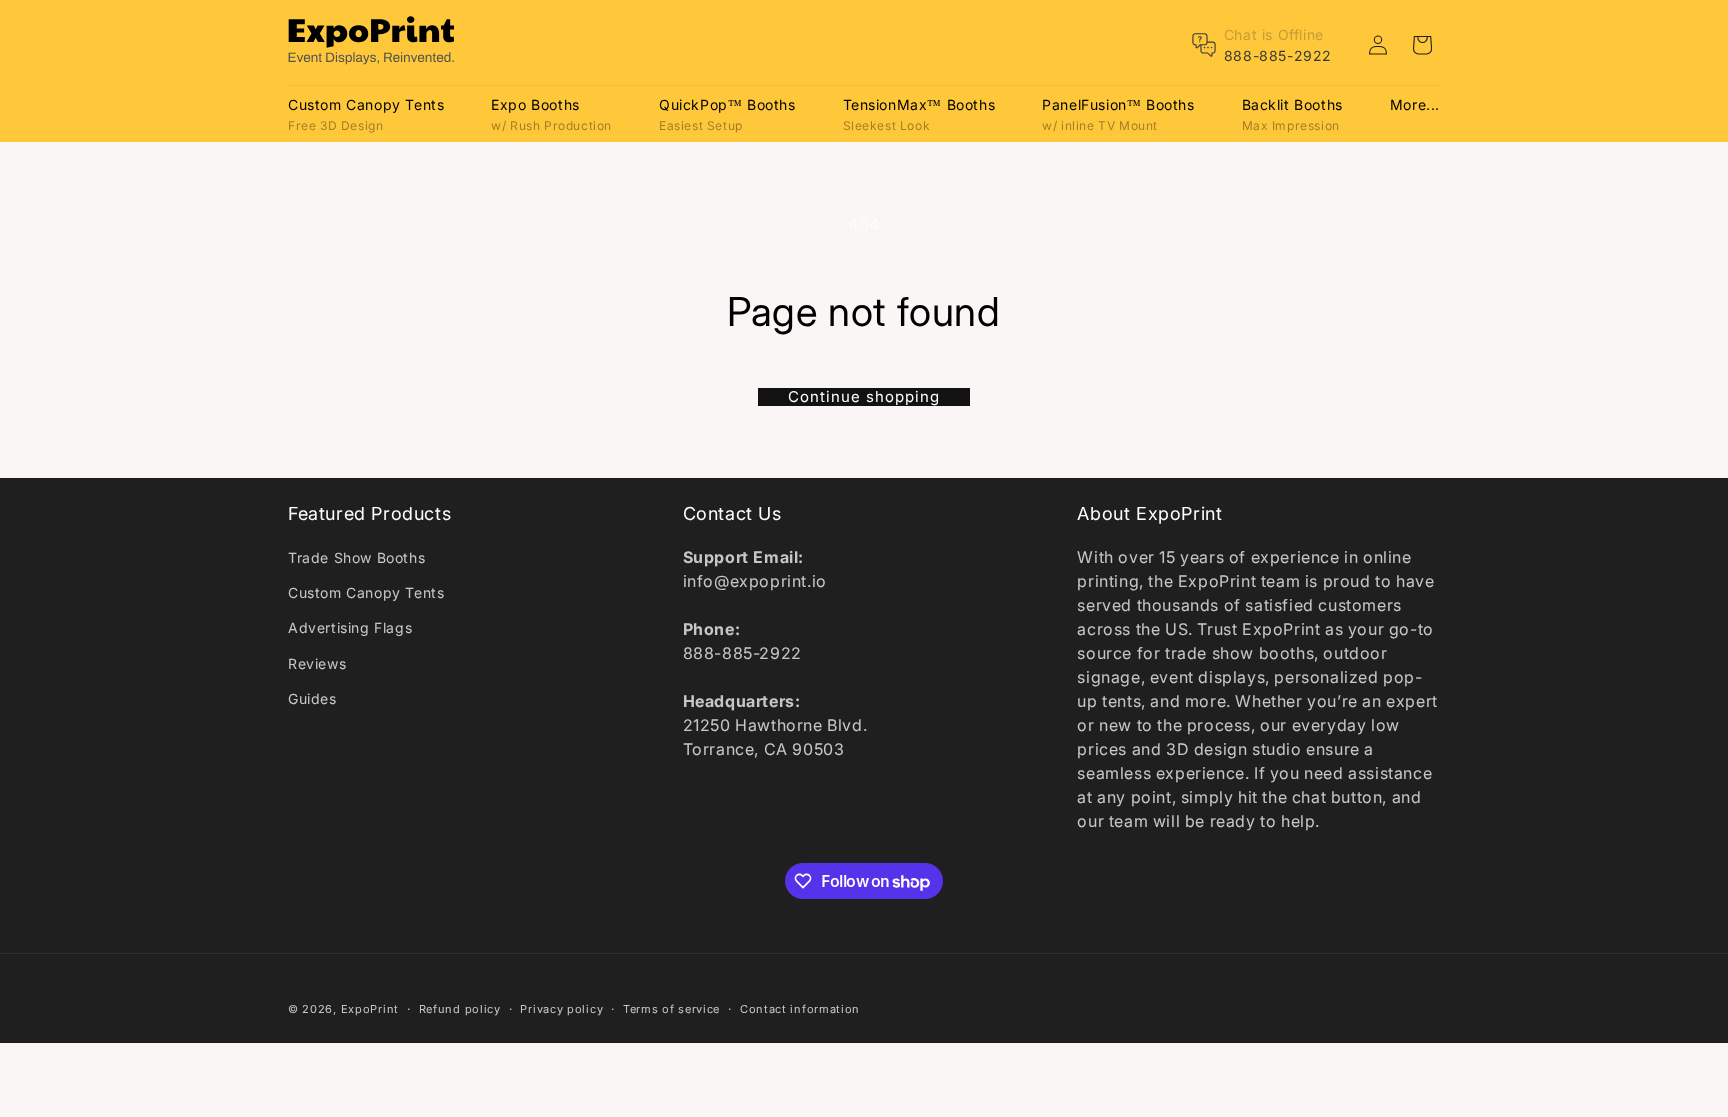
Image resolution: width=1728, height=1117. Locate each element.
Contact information (800, 1009)
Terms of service (671, 1009)
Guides (312, 698)
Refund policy (460, 1009)
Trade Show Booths (356, 557)
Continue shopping (864, 397)
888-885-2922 (1278, 55)
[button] (366, 113)
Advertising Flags (350, 627)
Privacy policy (561, 1009)
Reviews (317, 663)
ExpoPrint (370, 1009)
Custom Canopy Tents (366, 592)
